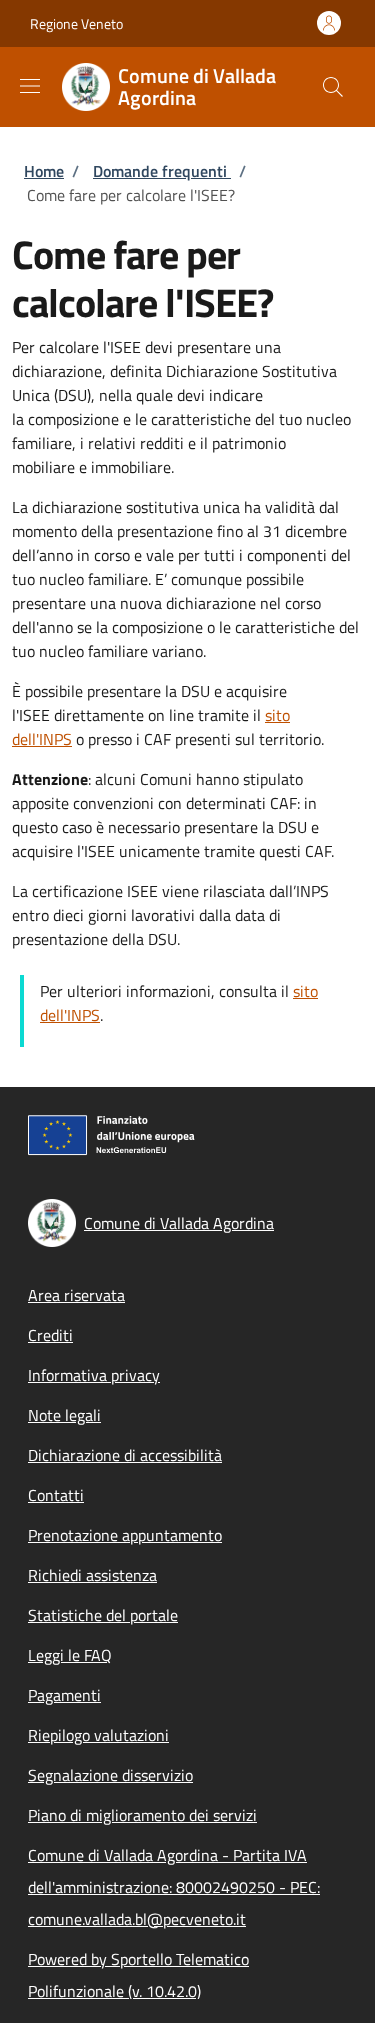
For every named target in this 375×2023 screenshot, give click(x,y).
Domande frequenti (162, 171)
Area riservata (76, 1295)
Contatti (56, 1495)
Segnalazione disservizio (110, 1775)
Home (44, 171)
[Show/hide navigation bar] (30, 86)
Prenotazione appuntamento (125, 1535)
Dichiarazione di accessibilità (125, 1455)
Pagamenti (64, 1695)
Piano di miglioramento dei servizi (142, 1815)
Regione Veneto (76, 23)
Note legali (64, 1415)
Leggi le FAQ (70, 1655)
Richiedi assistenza (92, 1575)
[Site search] (333, 87)
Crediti (50, 1335)
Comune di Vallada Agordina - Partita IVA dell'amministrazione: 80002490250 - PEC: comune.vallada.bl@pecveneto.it (174, 1887)
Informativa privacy (94, 1375)
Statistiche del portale (103, 1615)
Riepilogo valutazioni (98, 1735)
